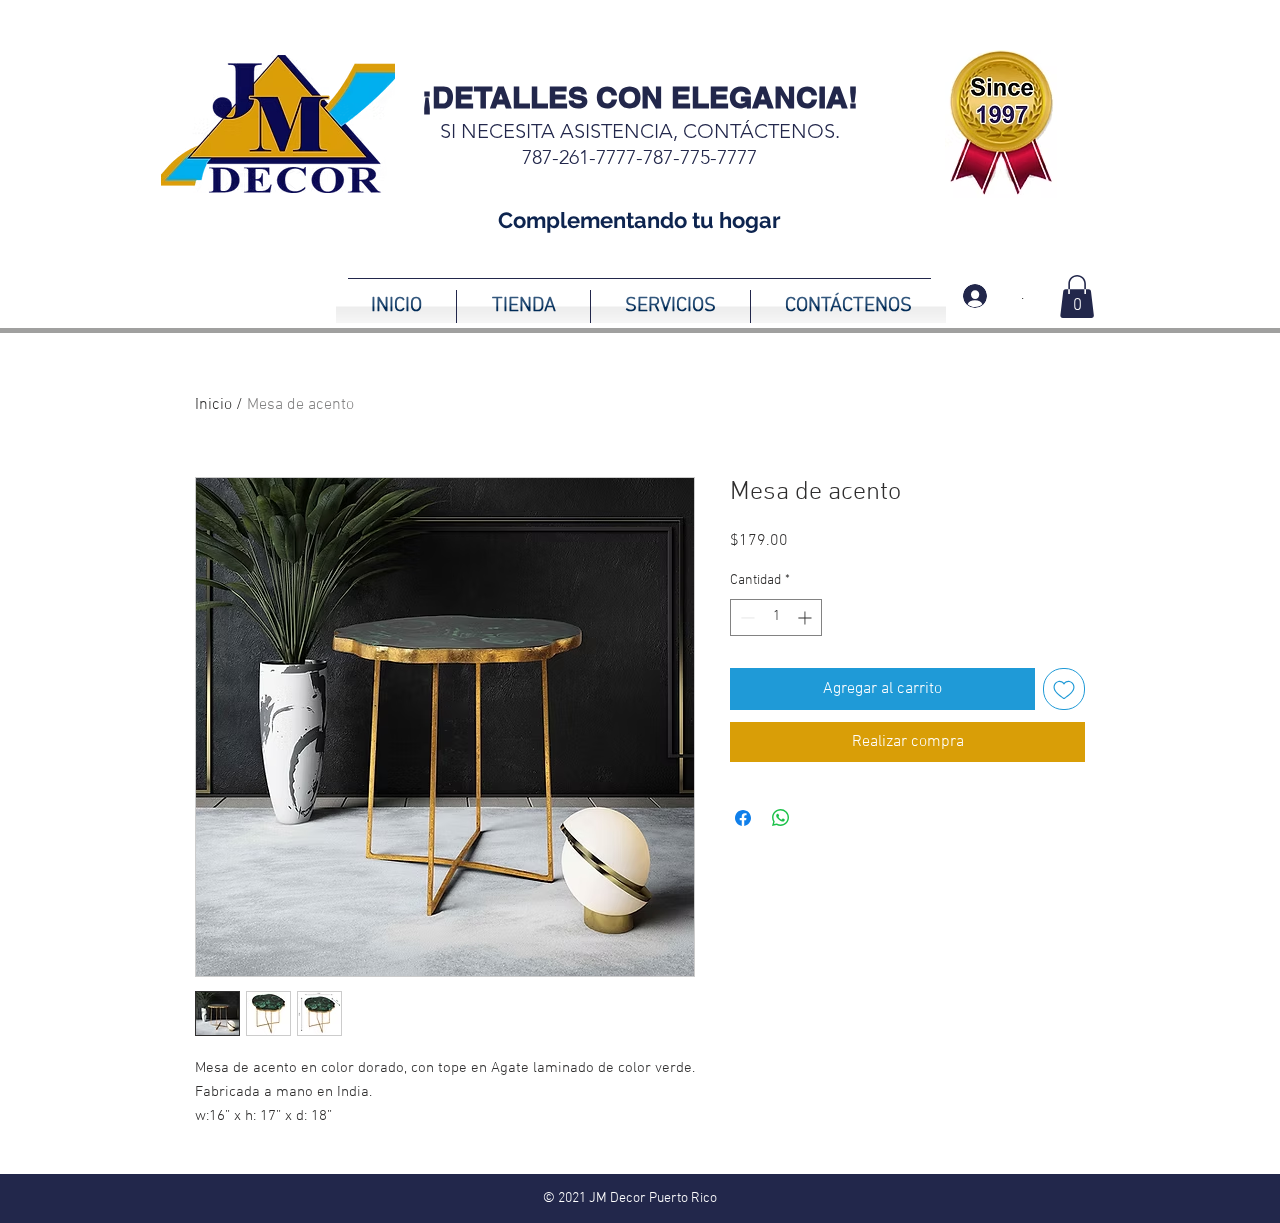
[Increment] (806, 617)
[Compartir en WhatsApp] (781, 818)
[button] (1077, 296)
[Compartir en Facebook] (743, 818)
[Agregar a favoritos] (1064, 689)
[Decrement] (745, 617)
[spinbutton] (776, 617)
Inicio (213, 405)
